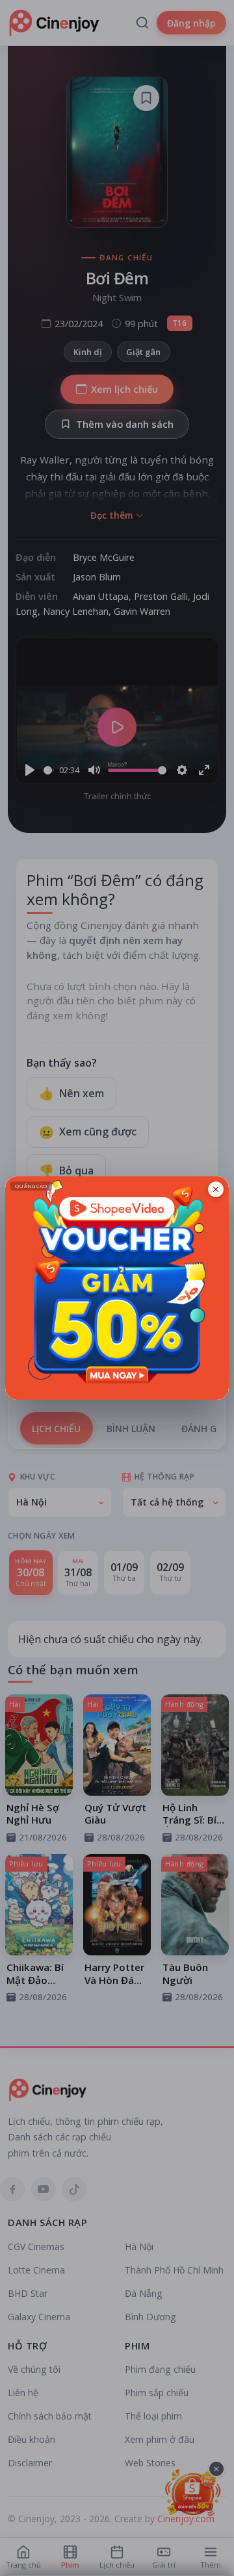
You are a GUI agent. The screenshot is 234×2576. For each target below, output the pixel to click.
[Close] (216, 1189)
